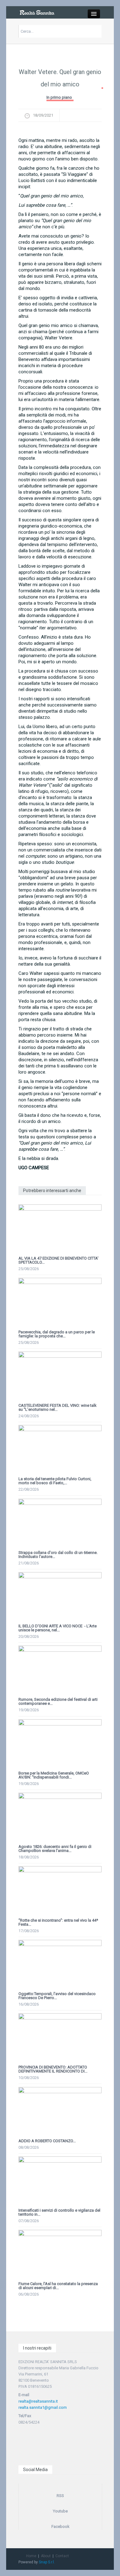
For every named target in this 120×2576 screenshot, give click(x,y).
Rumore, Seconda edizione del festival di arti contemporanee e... (58, 1701)
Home (31, 2556)
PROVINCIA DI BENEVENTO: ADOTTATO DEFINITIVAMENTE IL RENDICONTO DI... (53, 2069)
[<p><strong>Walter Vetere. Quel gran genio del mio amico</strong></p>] (60, 131)
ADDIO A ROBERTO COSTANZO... (47, 2141)
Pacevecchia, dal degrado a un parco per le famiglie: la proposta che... (57, 1334)
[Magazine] (37, 12)
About (46, 2556)
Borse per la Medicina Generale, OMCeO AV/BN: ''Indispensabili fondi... (54, 1775)
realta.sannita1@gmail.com (43, 2407)
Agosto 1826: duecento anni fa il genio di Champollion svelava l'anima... (55, 1849)
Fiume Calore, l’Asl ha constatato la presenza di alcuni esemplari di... (58, 2286)
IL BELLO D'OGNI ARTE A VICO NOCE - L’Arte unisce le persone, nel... (58, 1628)
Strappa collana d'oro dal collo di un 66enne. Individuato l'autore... (58, 1555)
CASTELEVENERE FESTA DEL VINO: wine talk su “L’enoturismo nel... (58, 1407)
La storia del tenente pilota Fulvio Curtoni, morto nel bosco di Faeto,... (55, 1481)
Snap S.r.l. (47, 2562)
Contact (62, 2556)
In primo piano (59, 97)
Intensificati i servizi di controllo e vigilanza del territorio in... (59, 2212)
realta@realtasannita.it (38, 2401)
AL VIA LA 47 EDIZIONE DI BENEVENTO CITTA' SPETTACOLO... (58, 1260)
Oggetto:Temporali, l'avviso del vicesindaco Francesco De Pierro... (57, 1996)
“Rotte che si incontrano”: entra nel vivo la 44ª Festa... (58, 1922)
